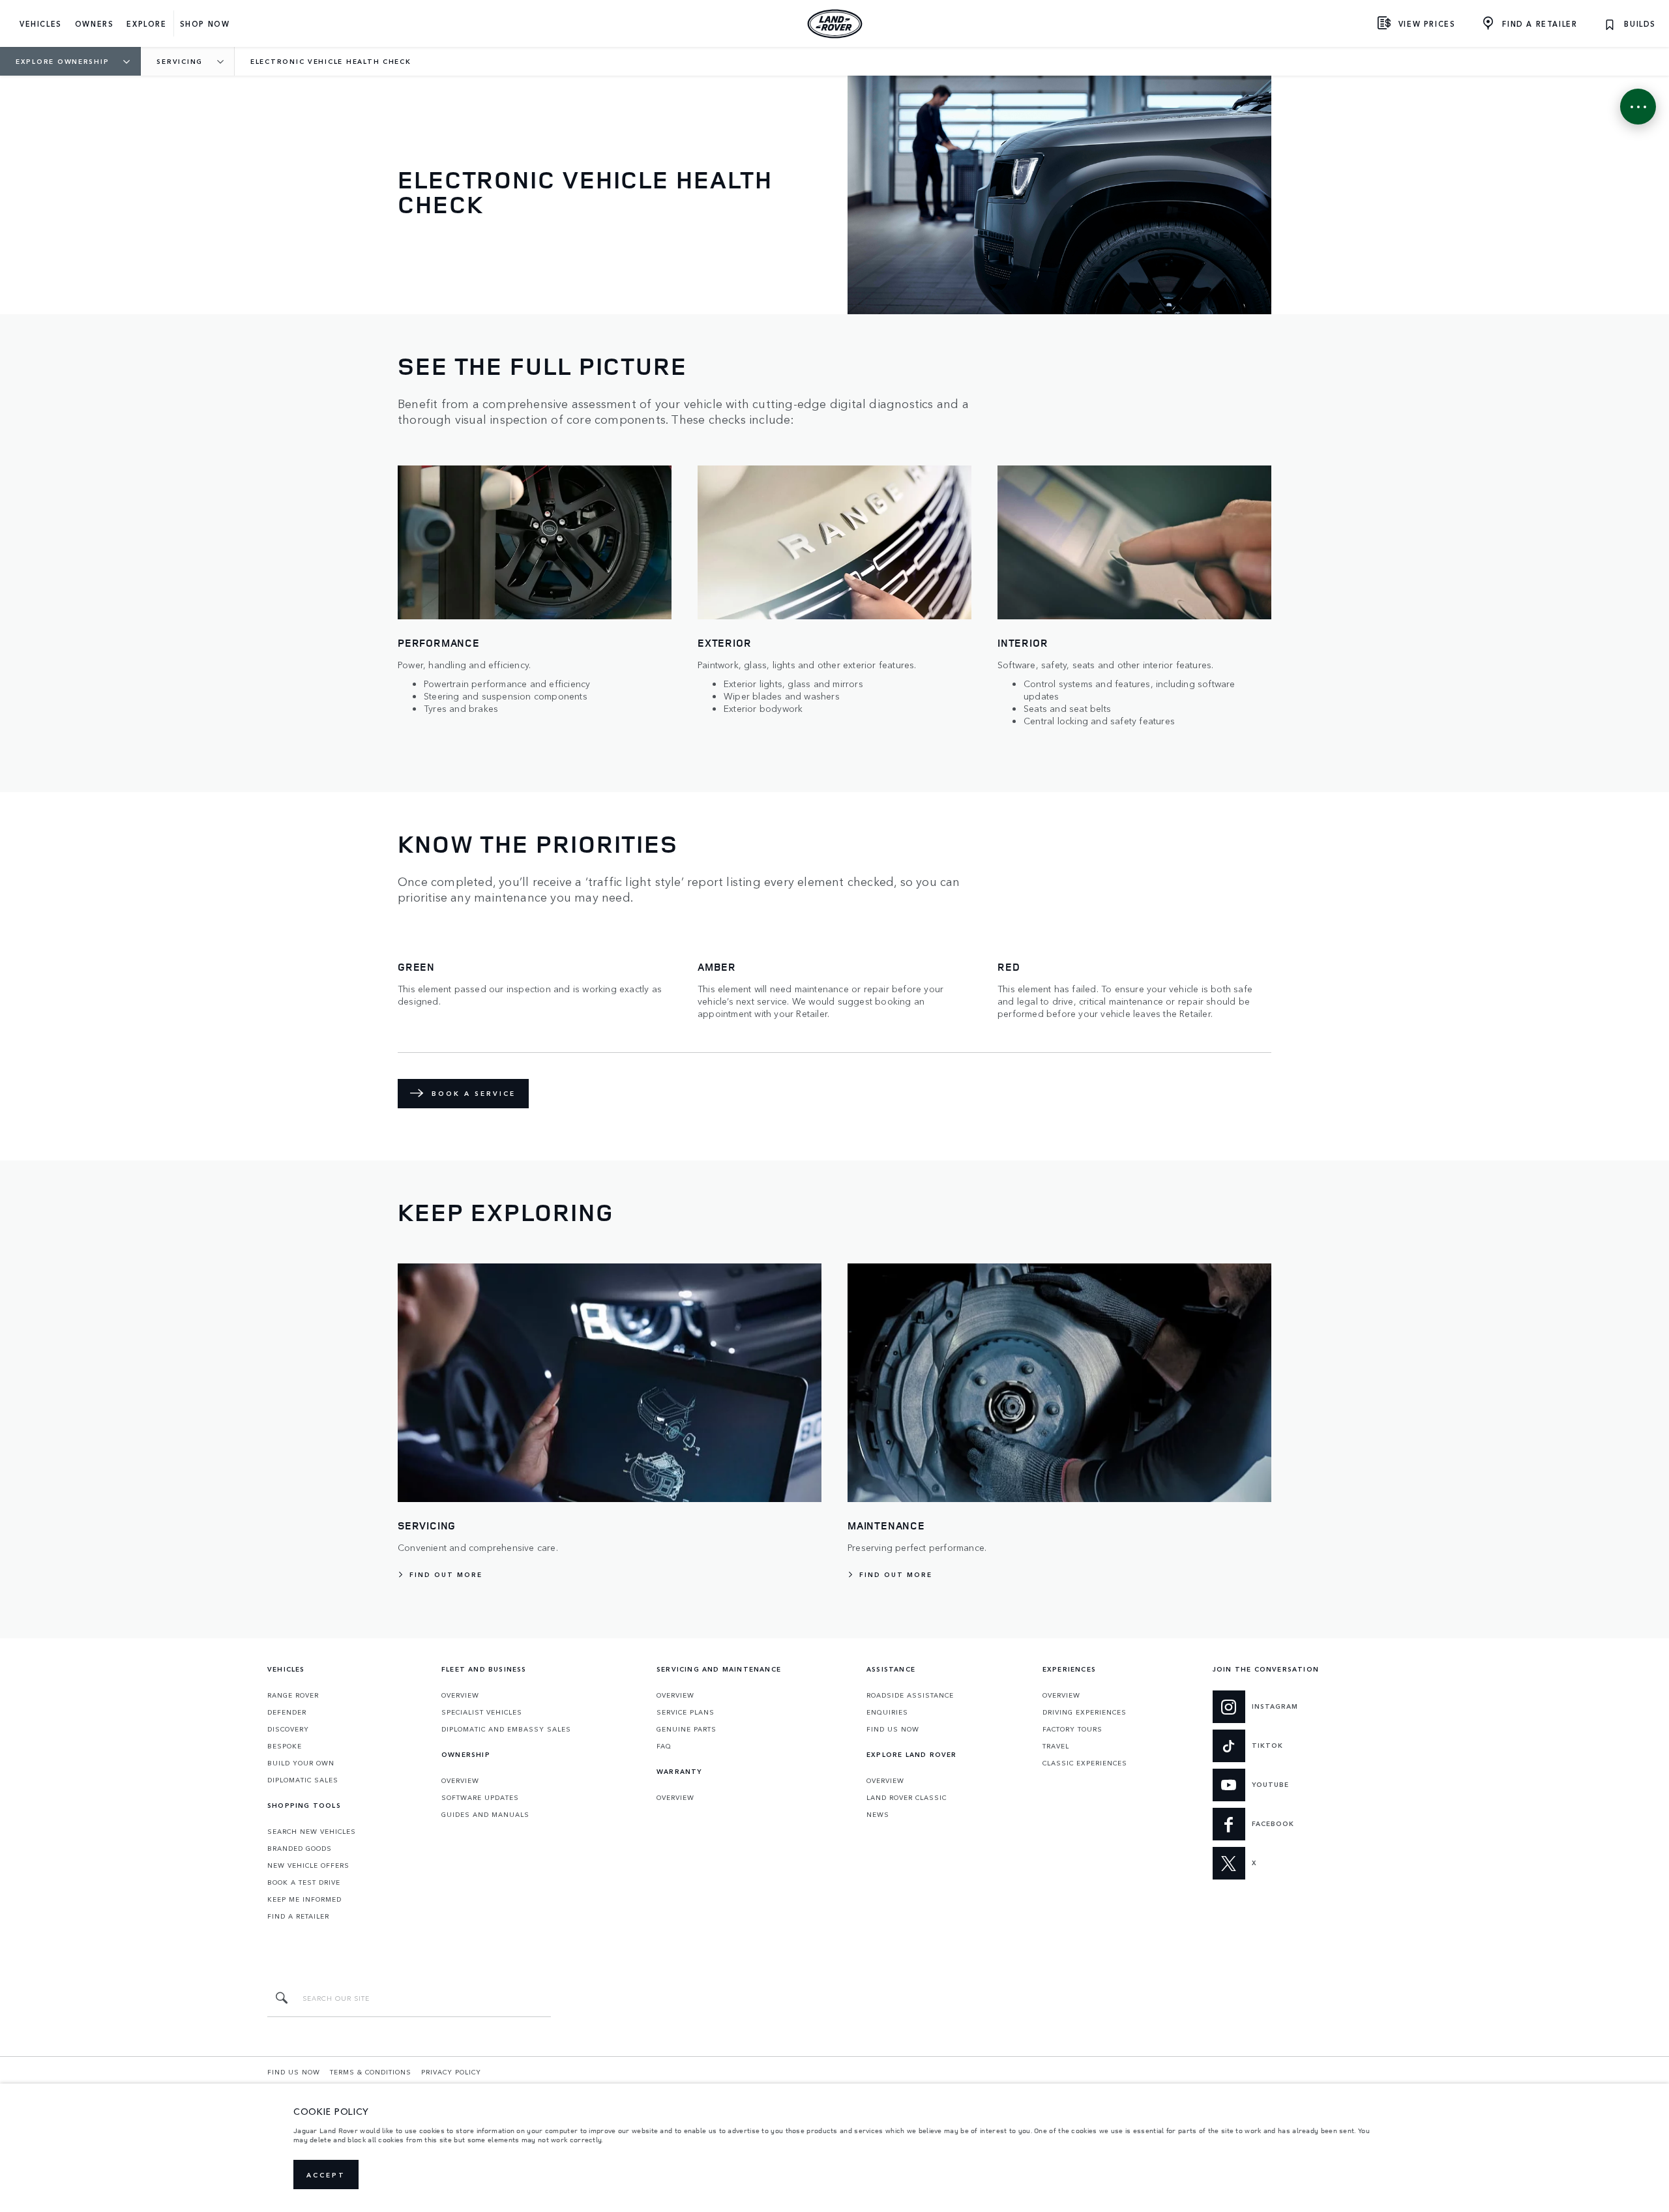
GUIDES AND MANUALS (485, 1814)
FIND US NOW (893, 1729)
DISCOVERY (288, 1729)
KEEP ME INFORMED (304, 1899)
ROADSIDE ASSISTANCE (910, 1695)
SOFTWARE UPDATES (480, 1797)
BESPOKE (285, 1746)
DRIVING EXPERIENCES (1085, 1712)
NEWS (878, 1814)
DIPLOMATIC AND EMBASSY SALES (506, 1729)
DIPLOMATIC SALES (303, 1780)
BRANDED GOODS (300, 1848)
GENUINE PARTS (687, 1729)
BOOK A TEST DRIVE (304, 1882)
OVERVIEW (460, 1695)
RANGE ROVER (293, 1695)
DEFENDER (287, 1712)
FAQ (664, 1746)
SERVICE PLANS (686, 1712)
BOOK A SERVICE (474, 1093)
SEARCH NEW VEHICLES (312, 1831)
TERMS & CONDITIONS (371, 2072)
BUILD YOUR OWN (301, 1763)
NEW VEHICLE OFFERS (308, 1865)
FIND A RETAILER (298, 1916)
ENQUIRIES (887, 1712)
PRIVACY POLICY (451, 2072)
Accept (326, 2175)
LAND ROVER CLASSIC (907, 1797)
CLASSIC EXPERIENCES (1085, 1763)
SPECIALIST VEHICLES (482, 1712)
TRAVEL (1056, 1746)
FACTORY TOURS (1072, 1729)
